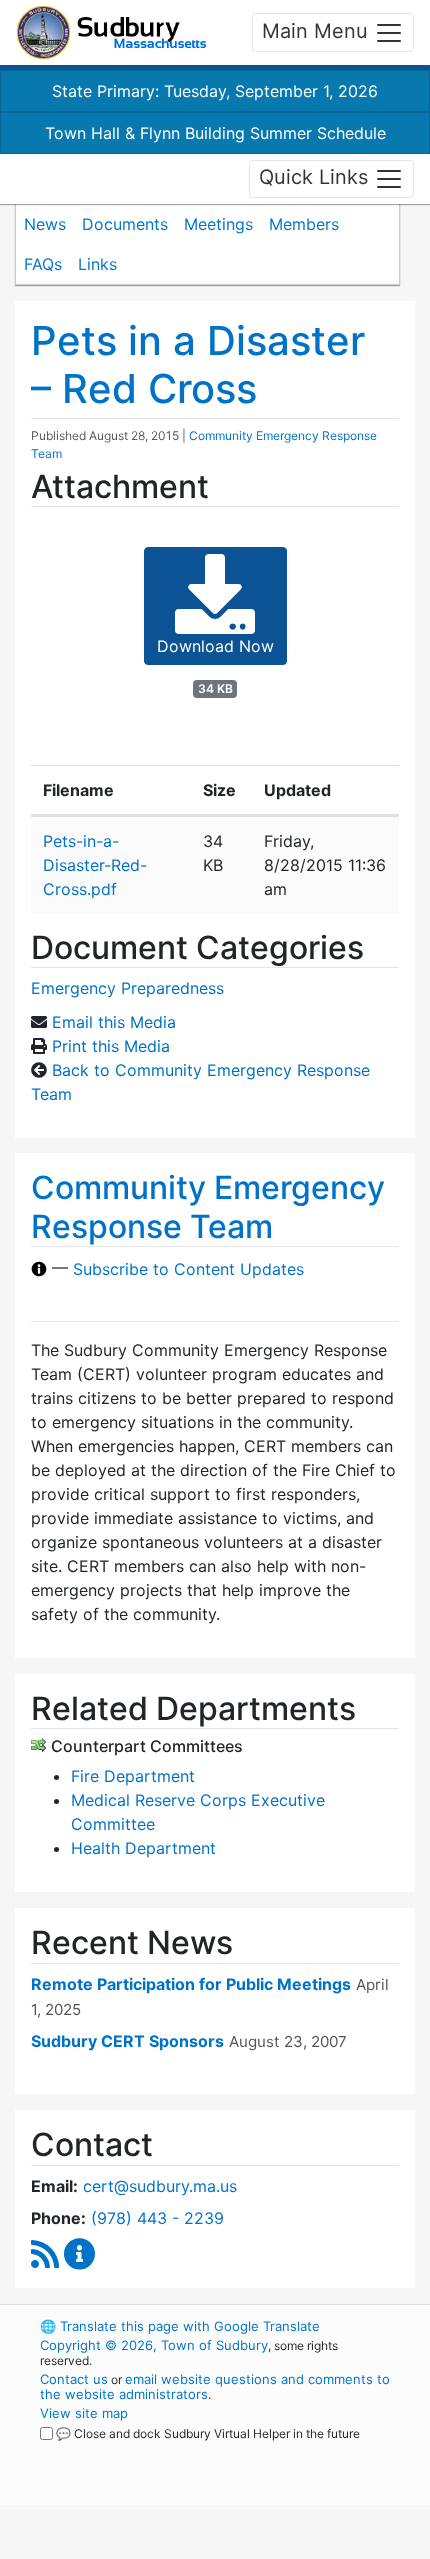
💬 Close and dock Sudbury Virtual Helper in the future (208, 2433)
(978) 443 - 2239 (157, 2218)
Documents (125, 224)
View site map (84, 2413)
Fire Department (133, 1776)
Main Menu (318, 31)
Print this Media (111, 1046)
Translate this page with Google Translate (180, 2326)
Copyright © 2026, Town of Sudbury (154, 2345)
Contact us (74, 2379)
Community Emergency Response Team (208, 1206)
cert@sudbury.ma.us (160, 2186)
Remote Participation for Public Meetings (191, 1984)
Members (304, 224)
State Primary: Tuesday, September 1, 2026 (215, 91)
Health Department (143, 1848)
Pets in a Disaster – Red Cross (198, 364)
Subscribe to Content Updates (188, 1269)
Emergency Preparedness (127, 988)
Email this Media (114, 1022)
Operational (163, 2547)
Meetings (218, 224)
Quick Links (316, 177)
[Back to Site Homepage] (111, 32)
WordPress (128, 2452)
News (45, 224)
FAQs (43, 264)
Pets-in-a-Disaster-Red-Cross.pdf (95, 865)
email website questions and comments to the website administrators (215, 2386)
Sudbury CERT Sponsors (127, 2041)
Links (97, 264)
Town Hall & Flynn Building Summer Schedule (215, 133)
